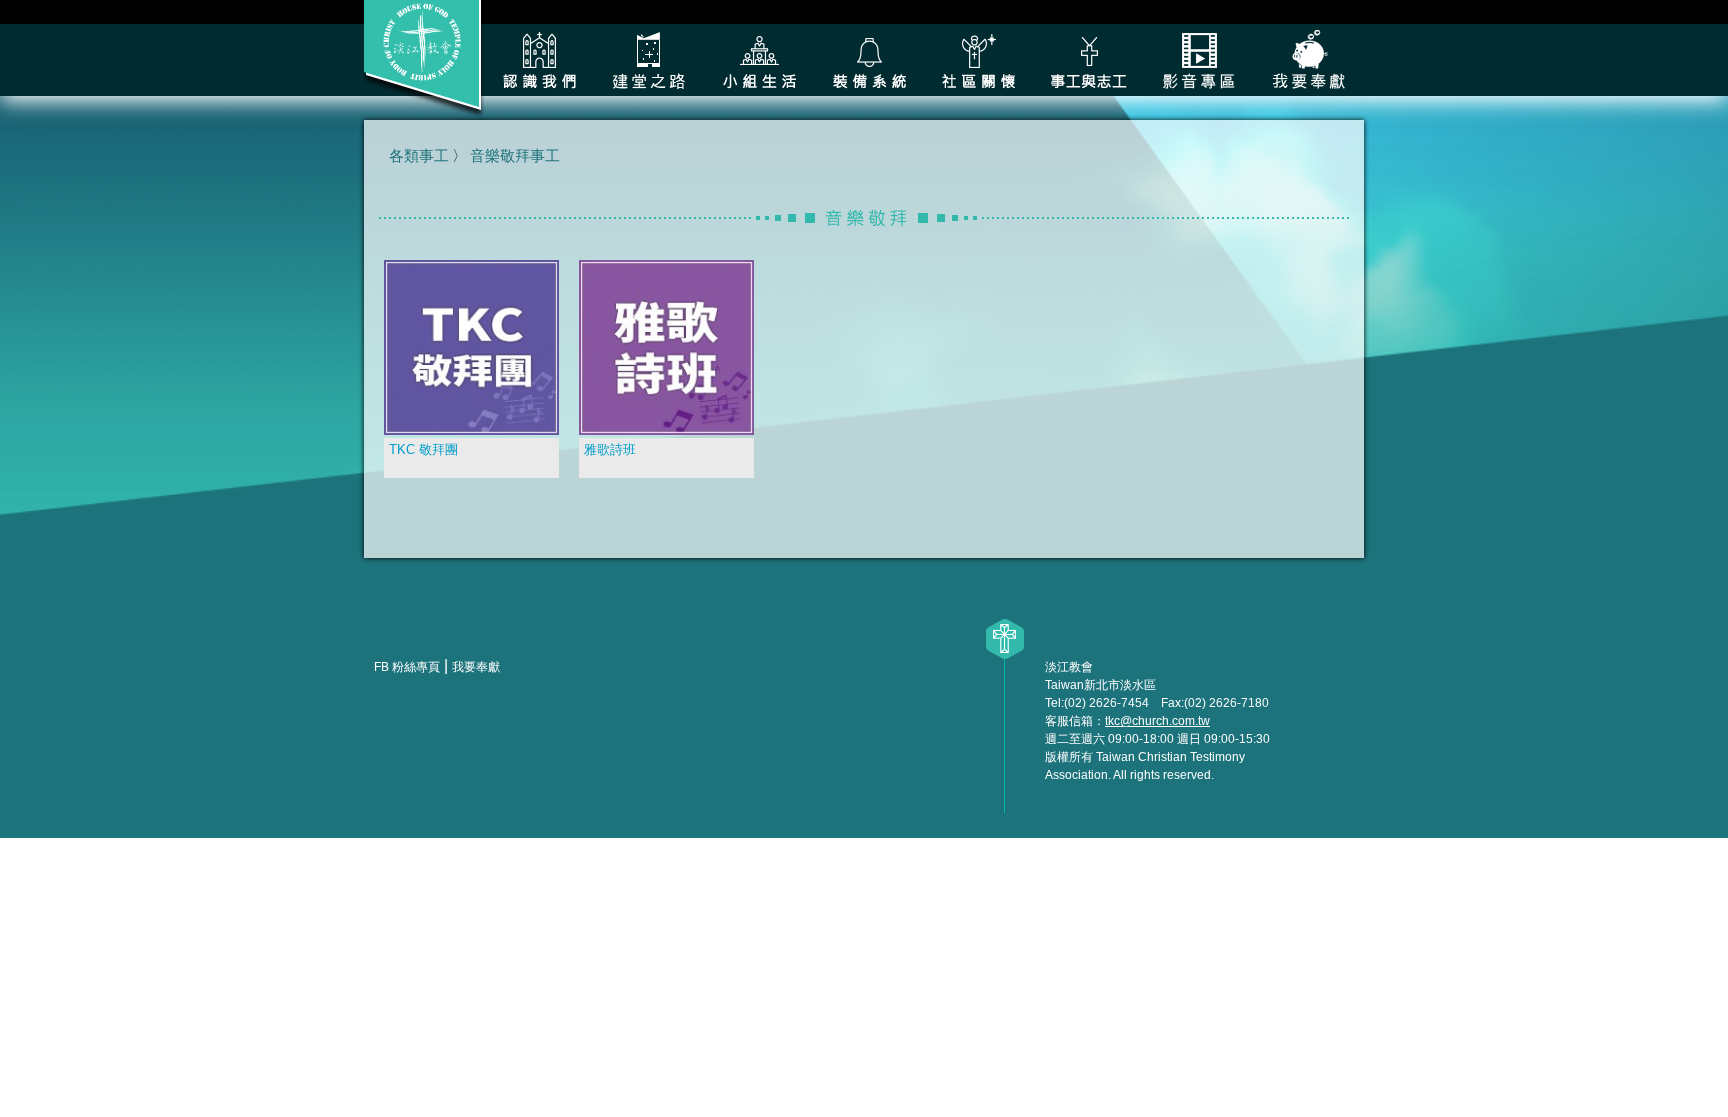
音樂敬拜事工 (515, 155)
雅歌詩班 (610, 449)
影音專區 (1199, 60)
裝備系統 (869, 60)
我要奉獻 (1309, 60)
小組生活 (759, 60)
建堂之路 (649, 60)
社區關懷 (979, 60)
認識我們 (539, 60)
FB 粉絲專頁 (407, 667)
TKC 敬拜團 (423, 449)
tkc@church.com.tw (1157, 721)
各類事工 (1089, 60)
